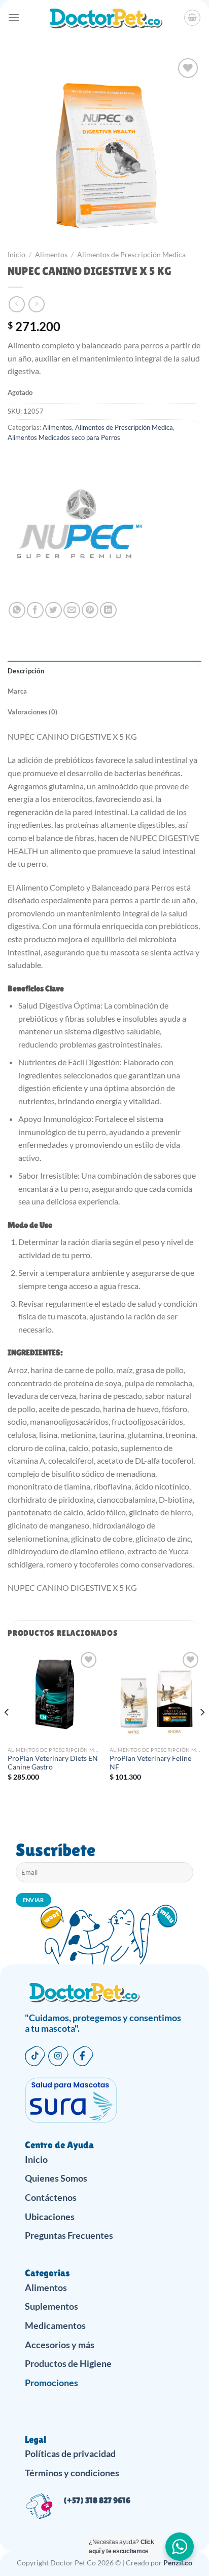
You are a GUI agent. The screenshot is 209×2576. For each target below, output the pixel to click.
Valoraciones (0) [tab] (32, 712)
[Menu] (14, 17)
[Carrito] (192, 18)
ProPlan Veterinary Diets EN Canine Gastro (53, 1763)
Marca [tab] (17, 691)
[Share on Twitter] (54, 610)
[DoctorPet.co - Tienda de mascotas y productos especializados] (105, 18)
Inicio (16, 255)
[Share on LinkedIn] (108, 610)
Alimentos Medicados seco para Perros (64, 437)
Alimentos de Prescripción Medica (131, 255)
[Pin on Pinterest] (90, 610)
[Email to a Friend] (72, 610)
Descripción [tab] (26, 671)
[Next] (202, 1733)
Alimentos (51, 255)
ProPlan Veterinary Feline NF (150, 1763)
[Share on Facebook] (35, 610)
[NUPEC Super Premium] (79, 531)
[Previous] (7, 1733)
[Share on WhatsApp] (17, 610)
